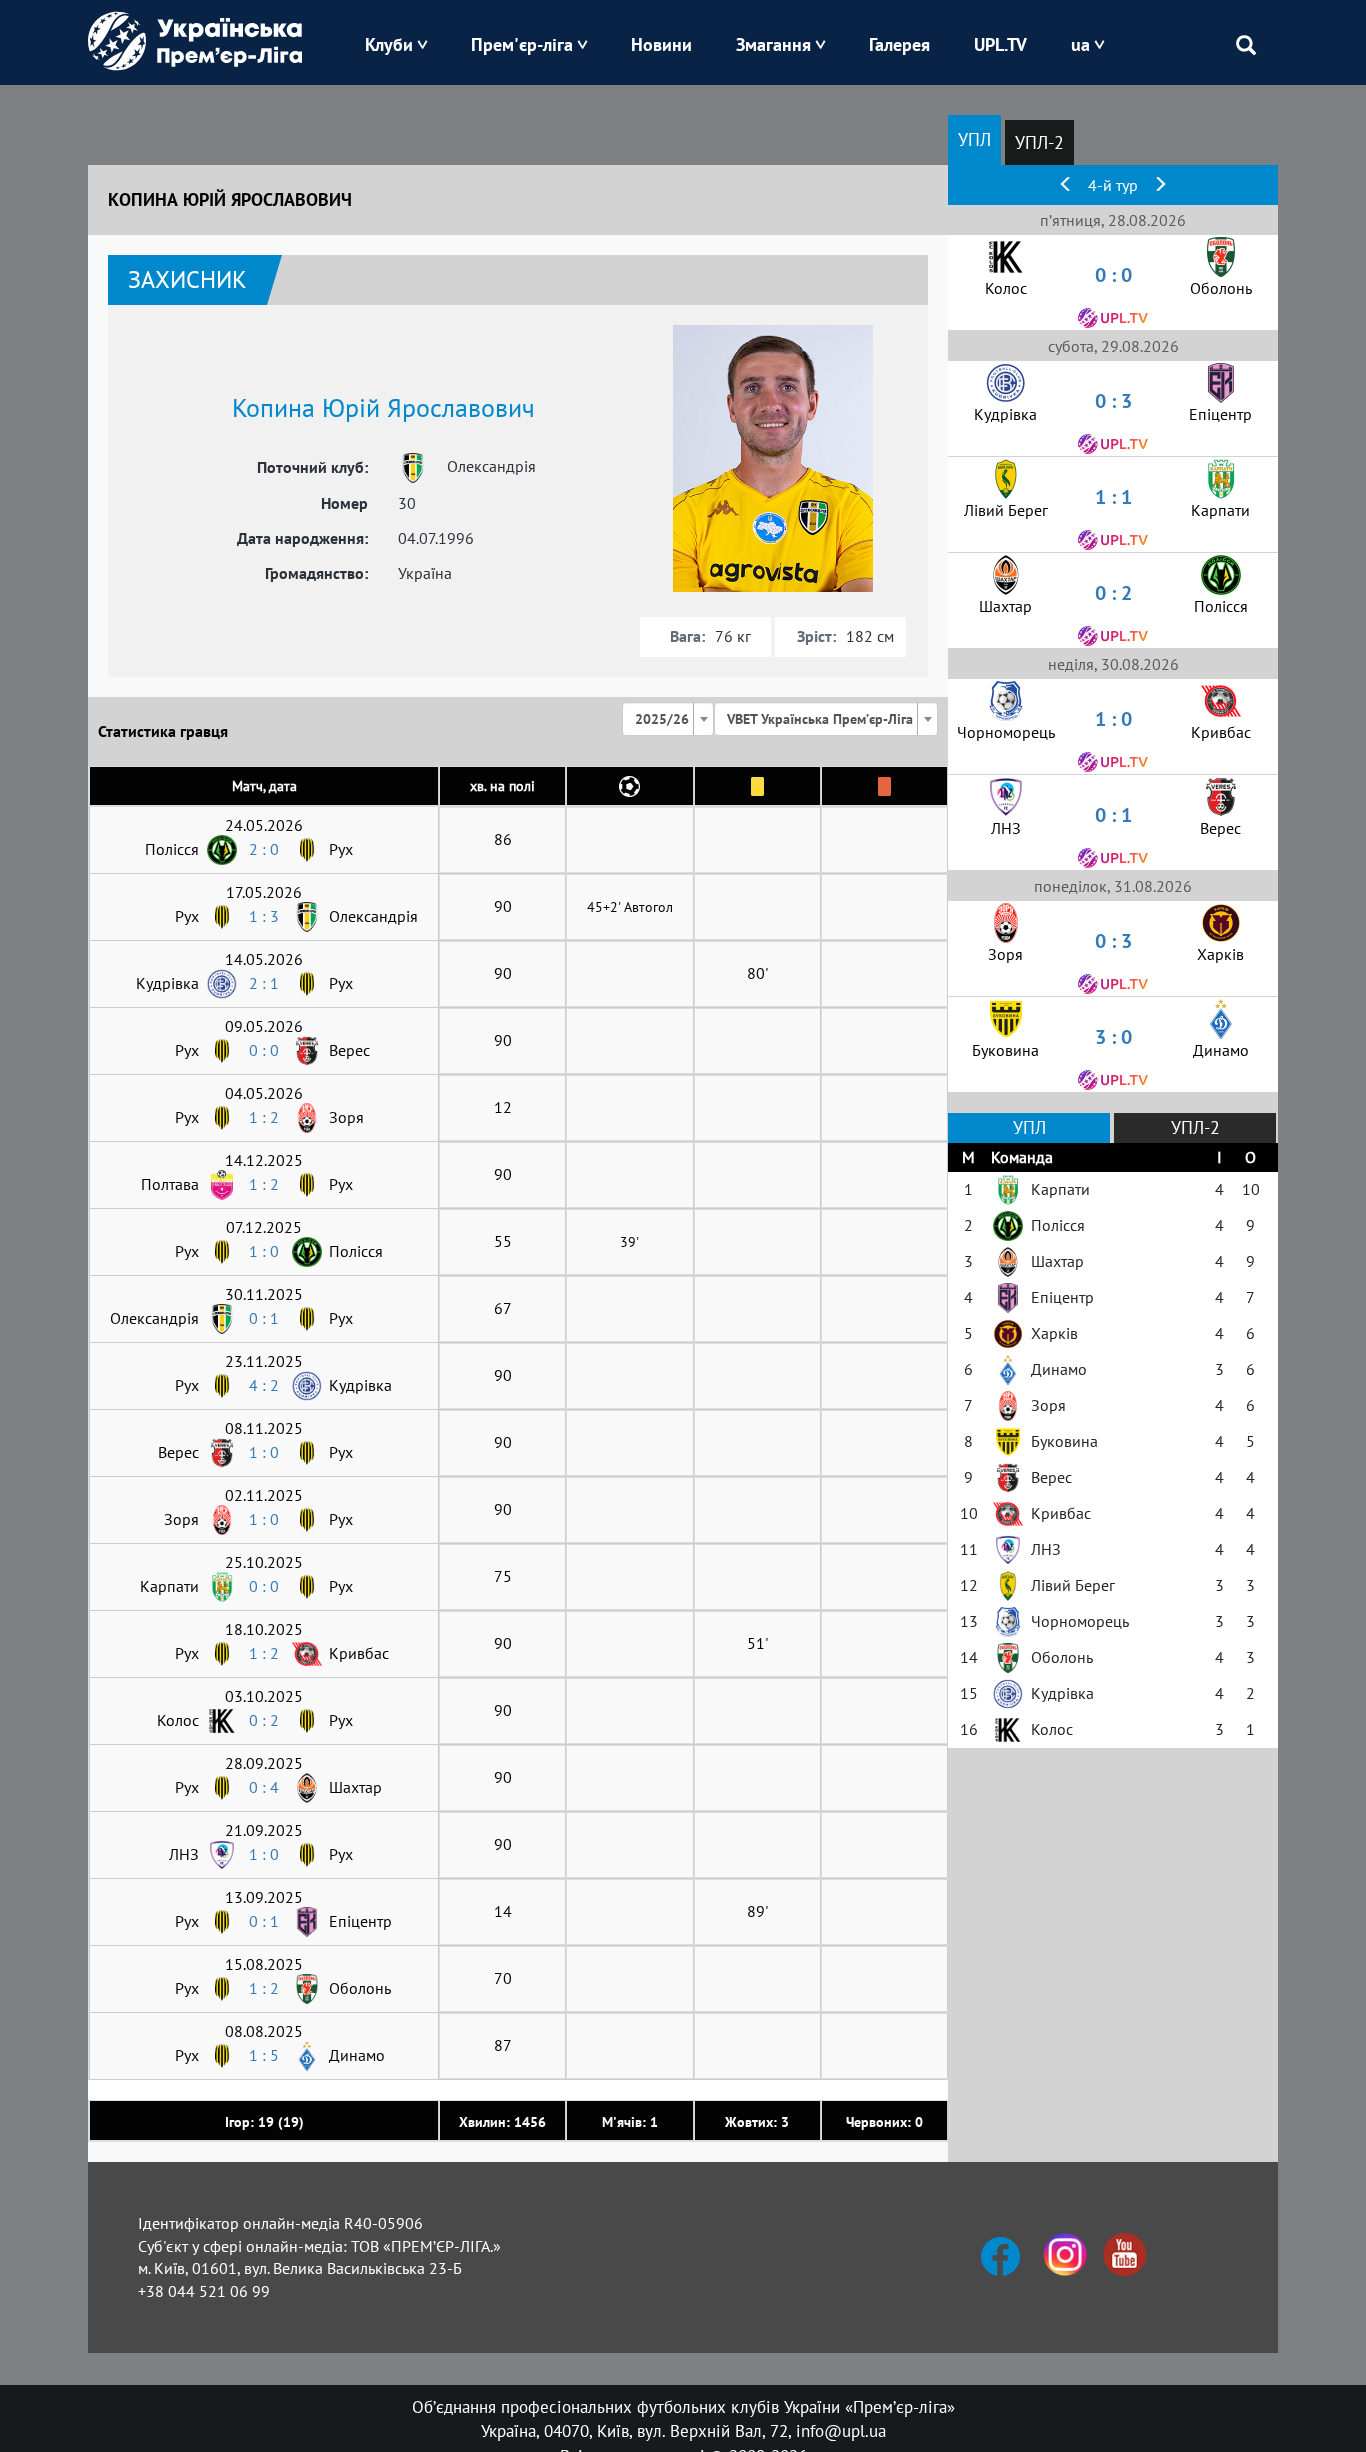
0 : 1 (264, 1318)
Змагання (773, 44)
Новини (661, 44)
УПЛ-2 (1039, 142)
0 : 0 (264, 1050)
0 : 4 (264, 1787)
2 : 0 (264, 849)
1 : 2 (264, 1117)
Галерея (899, 44)
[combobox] (668, 719)
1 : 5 (264, 2055)
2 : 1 (264, 983)
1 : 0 (264, 1251)
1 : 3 (264, 916)
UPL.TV (1000, 44)
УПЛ (974, 139)
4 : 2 (264, 1385)
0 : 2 (264, 1720)
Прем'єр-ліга (522, 44)
